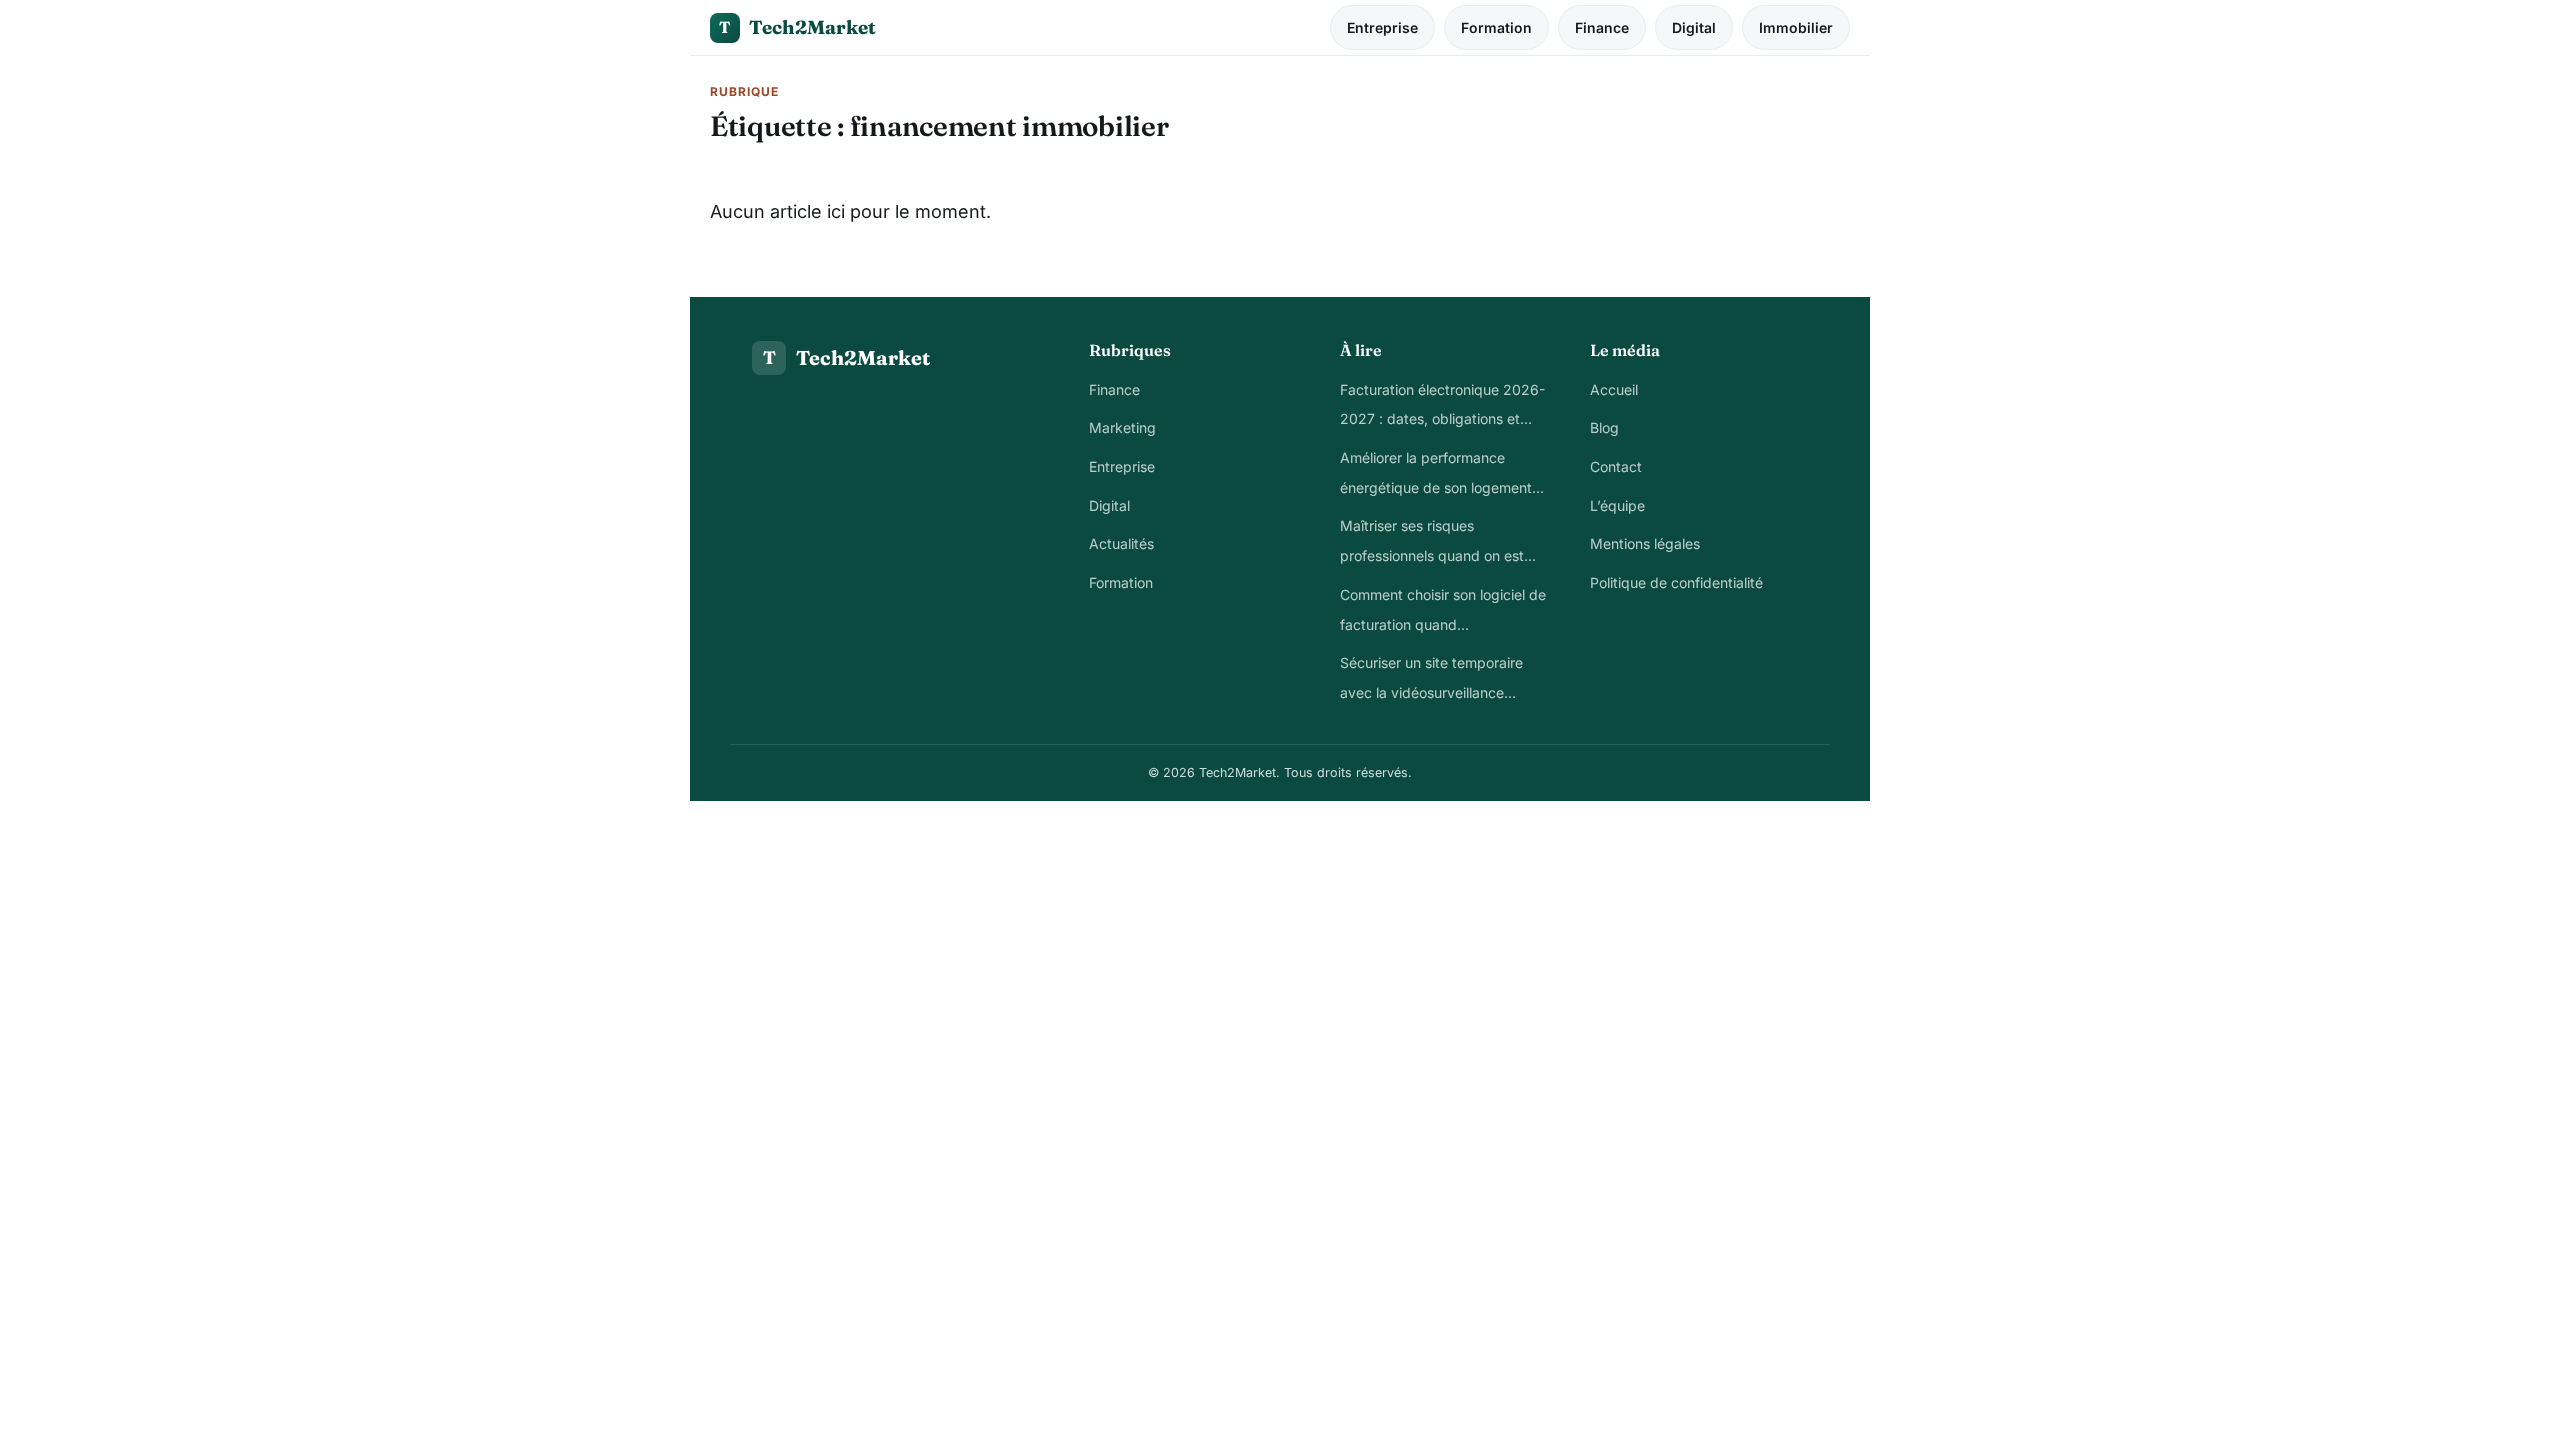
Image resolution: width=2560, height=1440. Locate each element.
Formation (1496, 27)
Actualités (1121, 543)
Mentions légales (1645, 543)
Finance (1602, 27)
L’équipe (1617, 505)
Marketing (1122, 427)
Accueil (1614, 389)
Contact (1616, 466)
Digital (1694, 27)
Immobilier (1796, 27)
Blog (1604, 427)
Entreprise (1382, 27)
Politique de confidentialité (1676, 582)
